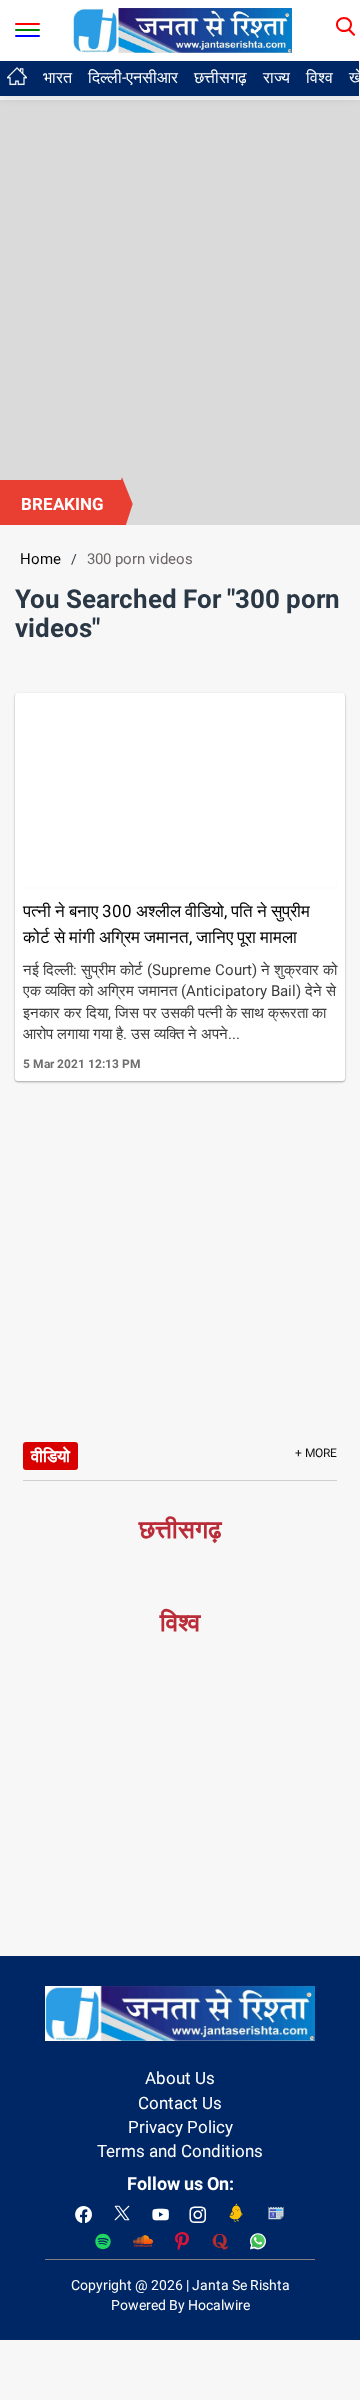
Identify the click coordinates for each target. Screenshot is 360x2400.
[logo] (183, 29)
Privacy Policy (180, 2127)
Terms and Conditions (180, 2151)
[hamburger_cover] (27, 25)
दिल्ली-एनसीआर (133, 77)
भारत (57, 77)
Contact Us (180, 2103)
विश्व (319, 77)
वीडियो (50, 1456)
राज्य (276, 77)
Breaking (62, 504)
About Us (180, 2078)
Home (40, 559)
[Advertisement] (180, 290)
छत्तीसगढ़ (220, 77)
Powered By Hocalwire (180, 2305)
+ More (316, 1453)
